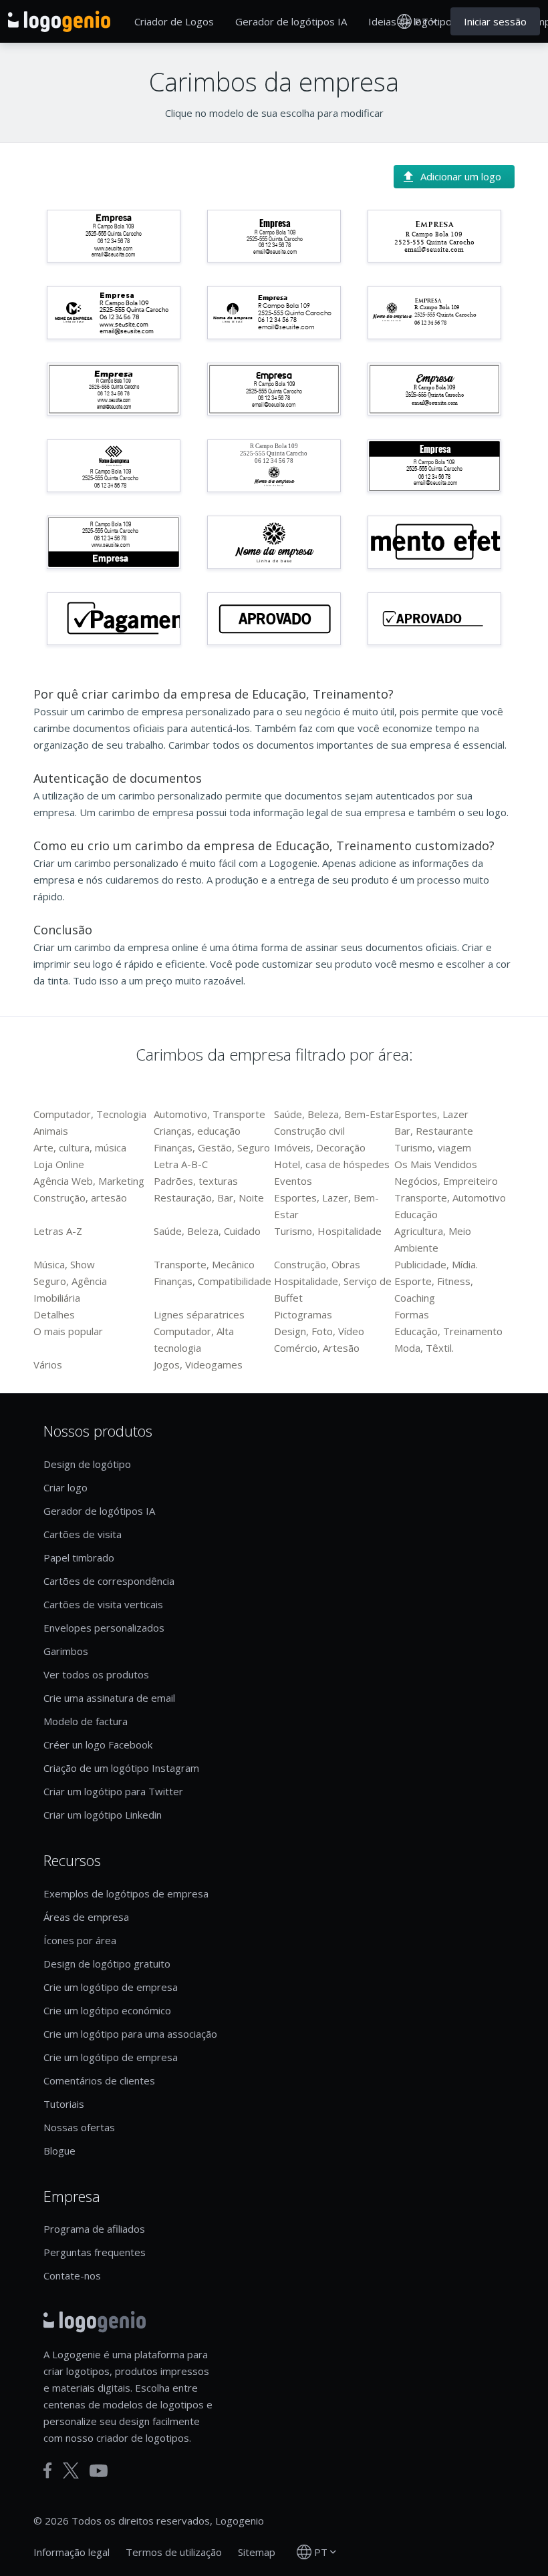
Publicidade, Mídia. (436, 1264)
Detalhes (54, 1314)
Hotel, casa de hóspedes (332, 1164)
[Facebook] (48, 2470)
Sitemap (257, 2552)
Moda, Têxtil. (424, 1348)
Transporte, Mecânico (204, 1264)
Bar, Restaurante (434, 1131)
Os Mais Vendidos (436, 1164)
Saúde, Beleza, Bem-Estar (334, 1114)
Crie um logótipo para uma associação (130, 2034)
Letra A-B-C (181, 1164)
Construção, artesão (80, 1198)
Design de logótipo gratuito (107, 1964)
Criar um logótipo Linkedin (103, 1815)
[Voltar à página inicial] (59, 21)
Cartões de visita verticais (103, 1604)
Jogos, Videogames (198, 1364)
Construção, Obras (317, 1264)
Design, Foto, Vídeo (319, 1331)
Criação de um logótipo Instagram (121, 1768)
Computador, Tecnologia (90, 1114)
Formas (412, 1314)
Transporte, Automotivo (450, 1198)
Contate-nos (72, 2275)
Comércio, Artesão (317, 1348)
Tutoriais (64, 2104)
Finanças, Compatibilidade (213, 1281)
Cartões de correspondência (109, 1581)
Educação (416, 1214)
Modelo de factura (86, 1721)
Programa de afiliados (94, 2229)
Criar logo (65, 1487)
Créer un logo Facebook (98, 1744)
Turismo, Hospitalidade (328, 1231)
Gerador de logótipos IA (291, 21)
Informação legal (72, 2552)
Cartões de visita (83, 1534)
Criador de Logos (174, 21)
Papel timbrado (79, 1557)
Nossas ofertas (79, 2127)
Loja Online (59, 1164)
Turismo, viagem (433, 1147)
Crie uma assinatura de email (109, 1698)
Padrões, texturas (196, 1181)
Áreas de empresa (86, 1917)
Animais (51, 1131)
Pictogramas (303, 1314)
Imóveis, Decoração (320, 1147)
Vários (48, 1364)
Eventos (293, 1181)
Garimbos (66, 1651)
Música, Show (64, 1264)
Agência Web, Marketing (89, 1181)
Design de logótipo (87, 1464)
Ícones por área (80, 1940)
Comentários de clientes (99, 2080)
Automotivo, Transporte (210, 1114)
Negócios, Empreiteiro (446, 1181)
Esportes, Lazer (431, 1114)
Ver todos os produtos (96, 1674)
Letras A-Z (58, 1231)
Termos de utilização (174, 2552)
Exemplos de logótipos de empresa (126, 1893)
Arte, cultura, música (80, 1147)
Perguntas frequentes (95, 2252)
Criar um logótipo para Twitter (113, 1791)
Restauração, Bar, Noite (209, 1198)
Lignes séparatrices (199, 1314)
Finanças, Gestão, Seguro (212, 1147)
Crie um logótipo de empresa (111, 1987)
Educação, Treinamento (448, 1331)
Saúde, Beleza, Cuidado (207, 1231)
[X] (71, 2470)
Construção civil (309, 1131)
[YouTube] (99, 2471)
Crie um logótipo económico (107, 2010)
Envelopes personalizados (104, 1628)
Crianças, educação (197, 1131)
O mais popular (68, 1331)
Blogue (59, 2151)
